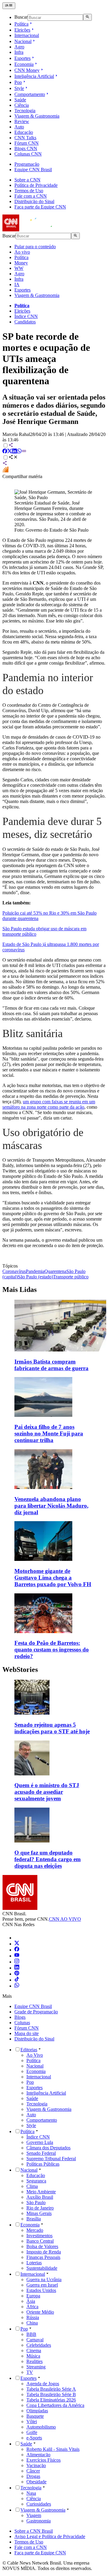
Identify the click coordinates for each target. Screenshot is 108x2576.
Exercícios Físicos (43, 2460)
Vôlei (32, 2422)
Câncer (33, 2471)
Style (19, 88)
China (32, 2323)
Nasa (31, 2493)
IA (17, 284)
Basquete (35, 2416)
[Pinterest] (17, 1974)
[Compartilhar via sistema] (5, 464)
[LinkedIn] (17, 1968)
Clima (32, 2186)
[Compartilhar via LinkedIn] (14, 452)
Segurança (36, 2181)
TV (30, 2372)
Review (22, 121)
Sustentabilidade (42, 2268)
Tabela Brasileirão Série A (51, 2389)
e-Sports (34, 2438)
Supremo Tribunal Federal (51, 2159)
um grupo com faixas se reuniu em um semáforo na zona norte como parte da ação (49, 1104)
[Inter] (18, 1938)
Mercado (35, 2230)
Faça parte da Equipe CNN (40, 207)
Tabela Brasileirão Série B (51, 2394)
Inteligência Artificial (34, 76)
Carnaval (35, 2340)
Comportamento (30, 94)
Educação (24, 132)
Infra (19, 52)
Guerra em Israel (42, 2285)
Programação (27, 164)
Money (21, 263)
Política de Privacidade (36, 185)
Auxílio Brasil (40, 2197)
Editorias (29, 2050)
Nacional (23, 41)
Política (21, 24)
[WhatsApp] (17, 1986)
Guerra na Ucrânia (44, 2279)
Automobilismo (41, 2427)
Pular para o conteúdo (35, 247)
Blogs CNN (26, 148)
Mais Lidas (19, 1290)
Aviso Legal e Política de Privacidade (50, 2536)
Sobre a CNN (27, 180)
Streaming (36, 2367)
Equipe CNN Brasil (33, 170)
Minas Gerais (39, 2213)
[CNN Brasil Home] (35, 230)
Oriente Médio (40, 2312)
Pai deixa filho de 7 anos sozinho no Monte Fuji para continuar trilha (49, 1433)
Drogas (33, 2476)
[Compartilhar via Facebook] (5, 452)
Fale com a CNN (31, 196)
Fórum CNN (27, 143)
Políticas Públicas (43, 2164)
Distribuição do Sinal (34, 201)
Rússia (33, 2317)
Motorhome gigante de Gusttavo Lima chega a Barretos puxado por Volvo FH (53, 1578)
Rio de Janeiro (40, 2208)
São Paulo (36, 2202)
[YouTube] (17, 1956)
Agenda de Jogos (43, 2384)
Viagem (34, 2515)
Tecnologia (25, 111)
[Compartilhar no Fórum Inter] (5, 471)
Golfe (32, 2432)
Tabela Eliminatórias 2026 (51, 2400)
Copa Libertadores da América (55, 2405)
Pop (18, 82)
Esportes (22, 58)
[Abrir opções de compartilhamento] (13, 458)
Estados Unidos (41, 2290)
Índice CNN (26, 316)
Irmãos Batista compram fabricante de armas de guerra (51, 1365)
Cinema (34, 2351)
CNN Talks (25, 138)
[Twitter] (17, 1944)
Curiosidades (39, 2504)
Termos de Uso (29, 191)
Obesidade (36, 2482)
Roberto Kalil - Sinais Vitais (53, 2449)
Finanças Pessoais (43, 2257)
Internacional (27, 35)
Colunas (22, 2023)
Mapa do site (27, 2033)
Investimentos (39, 2236)
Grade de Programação (36, 2012)
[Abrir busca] (87, 17)
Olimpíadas (37, 2411)
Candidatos (25, 322)
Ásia (31, 2301)
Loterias (34, 2263)
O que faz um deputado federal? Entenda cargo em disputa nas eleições (48, 1859)
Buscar (21, 17)
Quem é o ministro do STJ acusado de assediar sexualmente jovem (47, 1792)
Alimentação (38, 2455)
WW (19, 268)
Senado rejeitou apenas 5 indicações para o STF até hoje (52, 1728)
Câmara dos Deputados (48, 2148)
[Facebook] (17, 1950)
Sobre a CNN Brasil (34, 2531)
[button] (54, 1707)
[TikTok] (17, 1980)
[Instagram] (17, 1962)
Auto (19, 127)
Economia (24, 64)
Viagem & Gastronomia (37, 116)
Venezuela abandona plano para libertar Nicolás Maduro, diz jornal (51, 1506)
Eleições (22, 30)
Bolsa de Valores (42, 2246)
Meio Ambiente (41, 2192)
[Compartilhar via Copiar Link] (24, 452)
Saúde (20, 100)
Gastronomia (39, 2521)
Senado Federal (41, 2153)
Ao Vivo (35, 2055)
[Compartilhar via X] (10, 452)
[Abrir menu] (9, 6)
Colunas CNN (28, 154)
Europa (33, 2296)
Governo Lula (40, 2142)
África (32, 2307)
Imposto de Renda (44, 2252)
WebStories (20, 1669)
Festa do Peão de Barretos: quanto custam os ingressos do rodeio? (52, 1649)
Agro (19, 47)
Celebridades (39, 2345)
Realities (34, 2361)
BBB (31, 2334)
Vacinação (36, 2465)
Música (33, 2356)
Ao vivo (22, 252)
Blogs (20, 2017)
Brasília (34, 2219)
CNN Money (27, 70)
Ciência (22, 105)
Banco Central (40, 2241)
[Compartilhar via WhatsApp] (19, 452)
